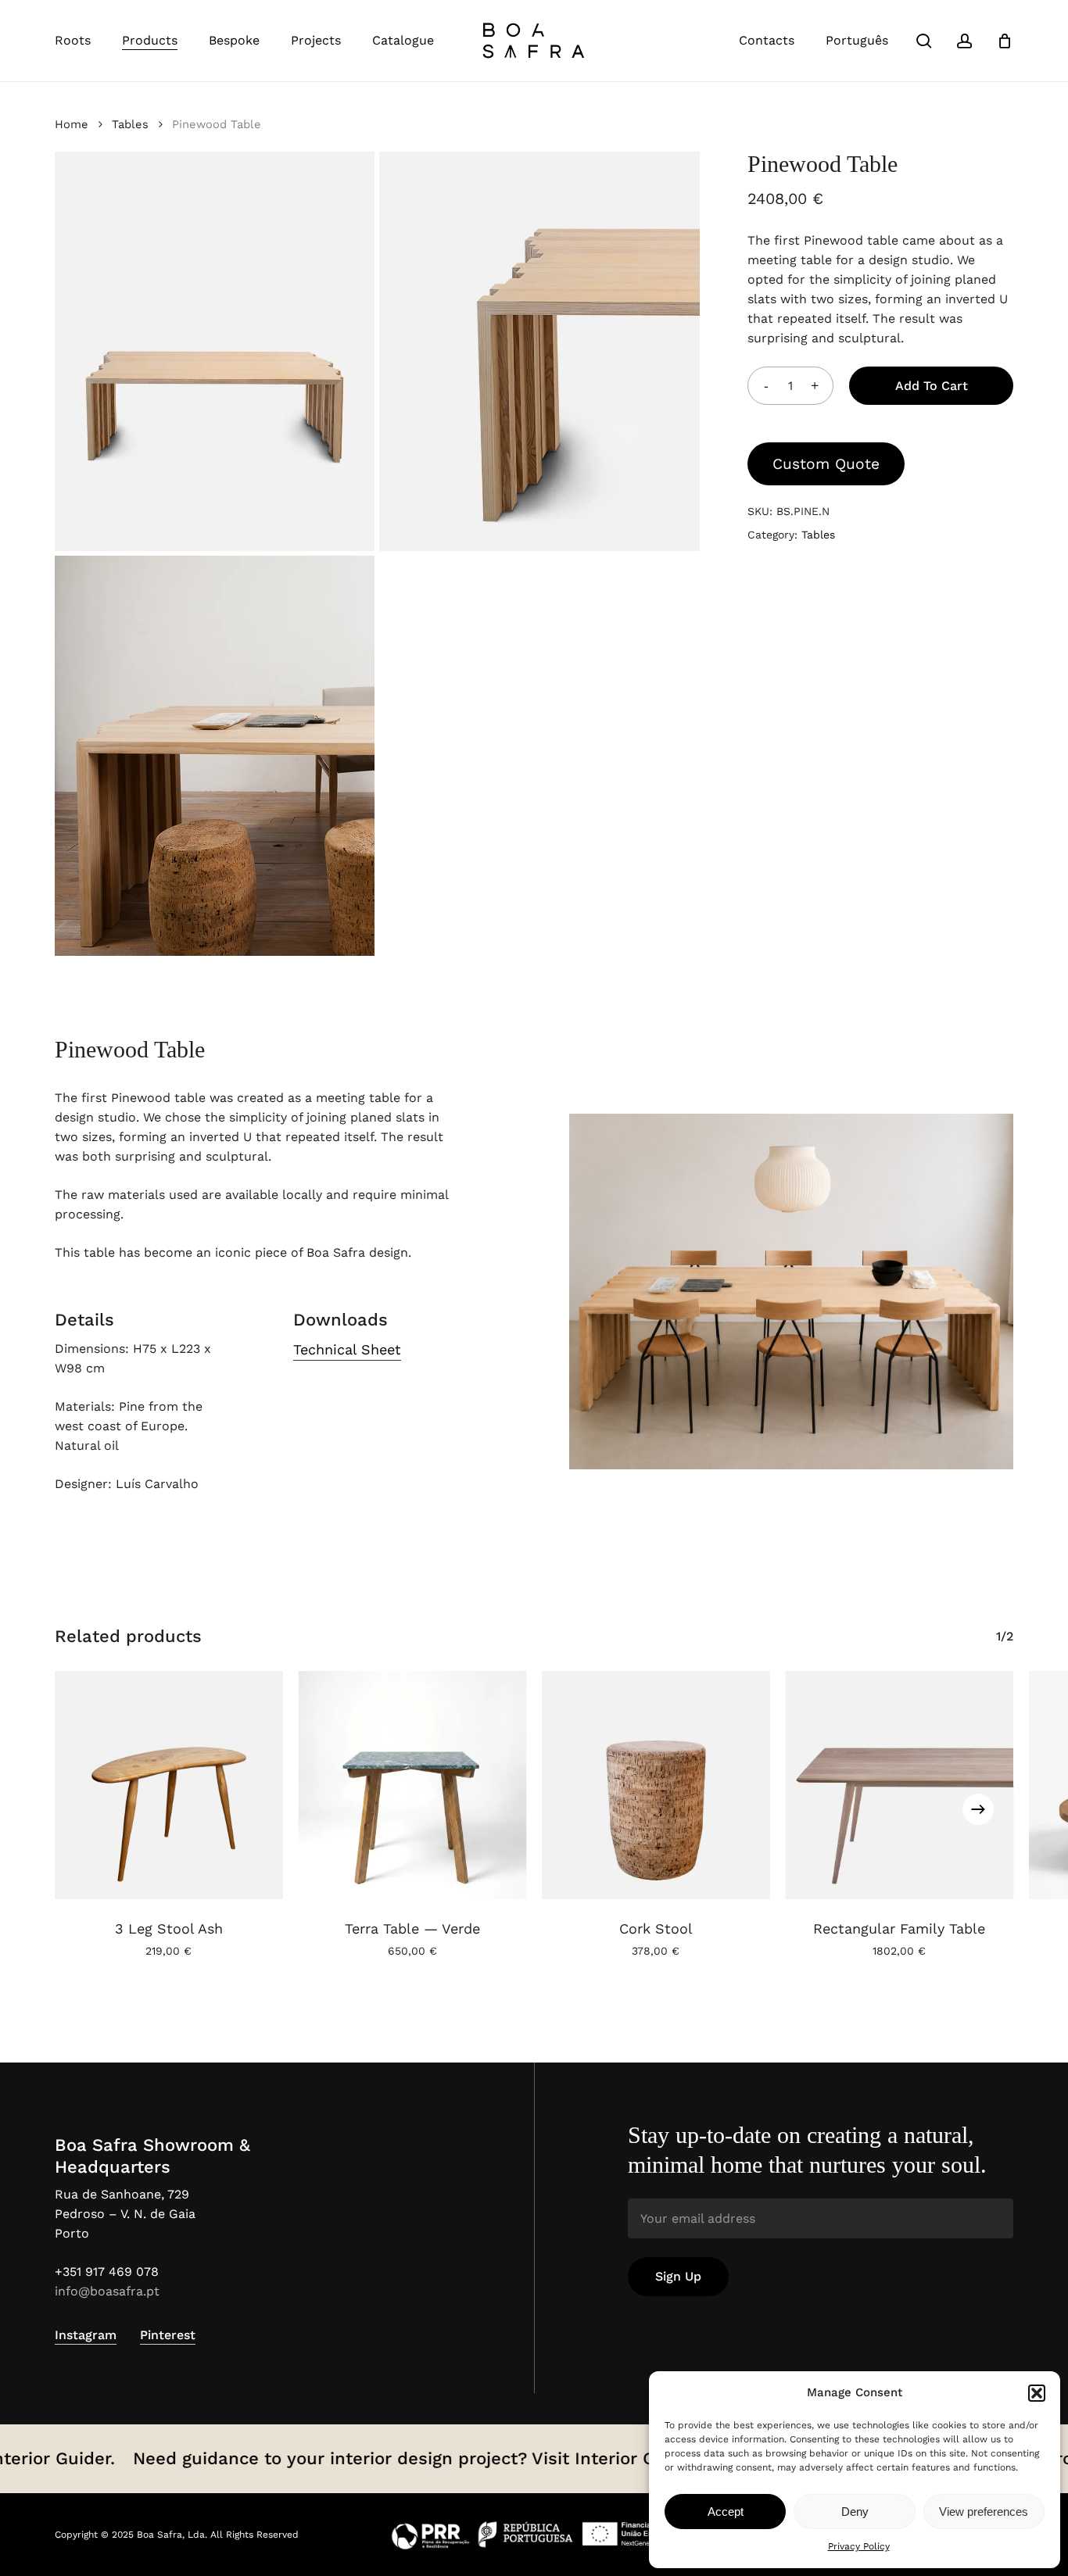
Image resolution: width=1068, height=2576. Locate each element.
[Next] (978, 1809)
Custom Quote (826, 464)
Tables (130, 124)
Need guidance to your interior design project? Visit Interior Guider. (376, 2458)
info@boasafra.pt (107, 2291)
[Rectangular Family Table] (900, 1785)
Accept (726, 2512)
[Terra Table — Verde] (413, 1785)
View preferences (984, 2512)
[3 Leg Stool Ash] (169, 1785)
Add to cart (932, 386)
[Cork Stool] (656, 1785)
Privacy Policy (859, 2546)
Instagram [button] (86, 2335)
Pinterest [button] (168, 2335)
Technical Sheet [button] (347, 1349)
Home (72, 124)
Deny (855, 2512)
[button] (1037, 2393)
